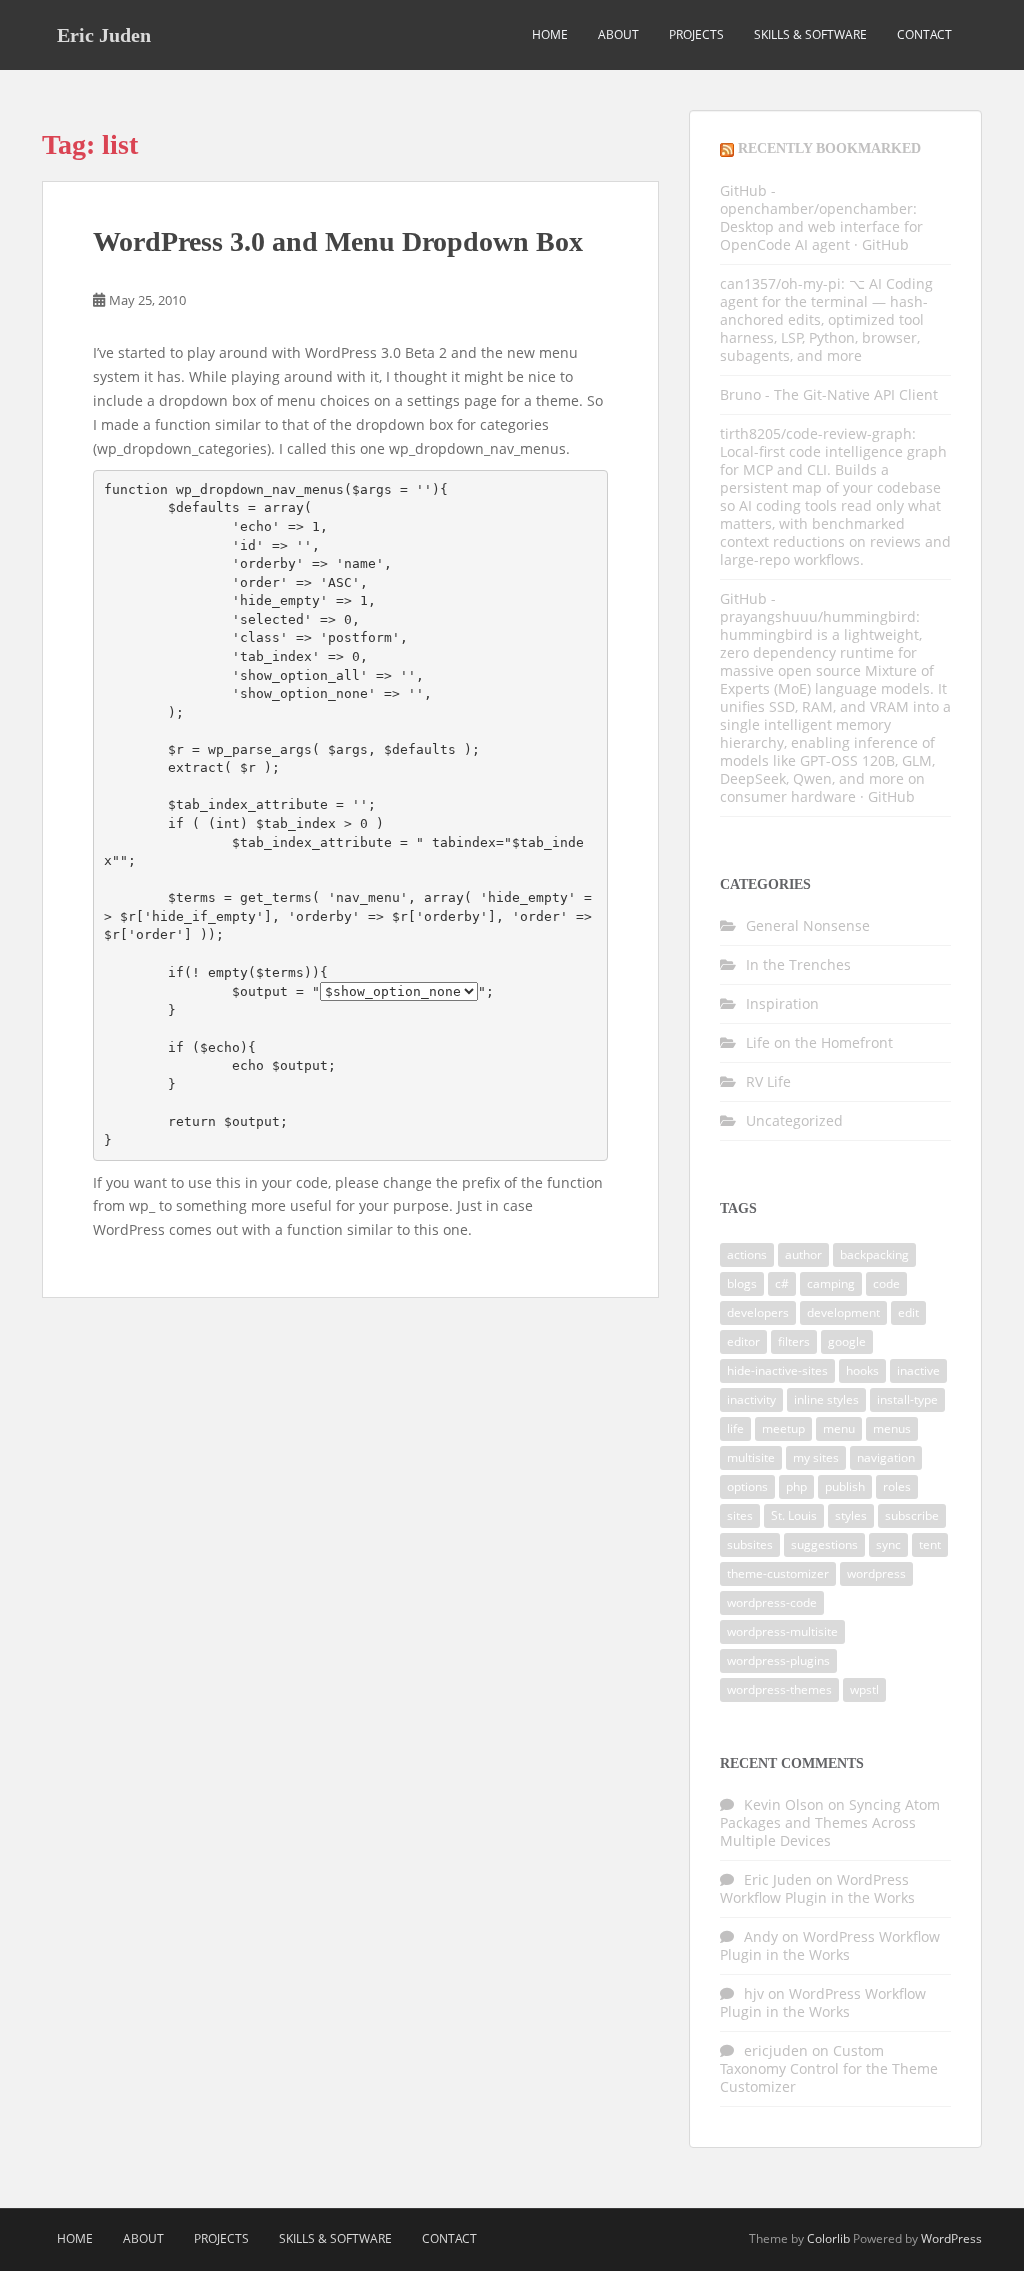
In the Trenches (798, 964)
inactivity (751, 1399)
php (796, 1486)
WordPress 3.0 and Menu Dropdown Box (338, 241)
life (735, 1428)
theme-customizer (778, 1573)
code (886, 1283)
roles (897, 1486)
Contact (924, 34)
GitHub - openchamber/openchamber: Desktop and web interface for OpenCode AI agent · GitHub (821, 217)
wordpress (876, 1573)
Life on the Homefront (819, 1042)
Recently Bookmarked (829, 148)
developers (758, 1312)
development (843, 1312)
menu (839, 1428)
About (618, 34)
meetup (783, 1428)
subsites (750, 1544)
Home (550, 34)
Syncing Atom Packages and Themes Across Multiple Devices (830, 1822)
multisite (751, 1457)
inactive (918, 1370)
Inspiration (782, 1003)
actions (747, 1254)
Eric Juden (104, 35)
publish (845, 1486)
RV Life (768, 1081)
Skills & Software (810, 34)
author (803, 1254)
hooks (862, 1370)
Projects (696, 34)
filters (794, 1341)
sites (740, 1515)
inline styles (826, 1399)
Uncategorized (794, 1120)
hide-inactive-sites (777, 1370)
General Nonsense (808, 925)
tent (930, 1544)
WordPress (951, 2238)
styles (851, 1515)
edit (908, 1312)
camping (831, 1283)
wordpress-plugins (778, 1660)
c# (782, 1283)
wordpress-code (772, 1602)
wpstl (864, 1689)
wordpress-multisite (782, 1631)
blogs (742, 1283)
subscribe (912, 1515)
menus (892, 1428)
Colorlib (828, 2238)
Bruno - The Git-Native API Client (829, 394)
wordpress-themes (779, 1689)
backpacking (874, 1254)
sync (888, 1544)
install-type (907, 1399)
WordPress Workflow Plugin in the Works (817, 1888)
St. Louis (794, 1515)
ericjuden (776, 2050)
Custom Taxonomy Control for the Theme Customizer (829, 2068)
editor (743, 1341)
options (747, 1486)
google (847, 1341)
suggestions (824, 1544)
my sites (816, 1457)
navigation (886, 1457)
